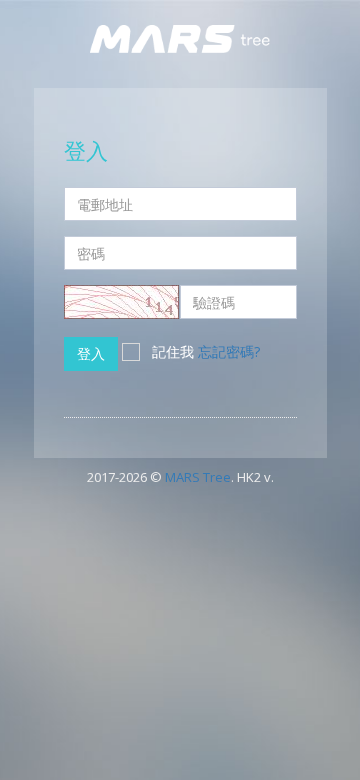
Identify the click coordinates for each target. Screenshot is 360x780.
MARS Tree (198, 477)
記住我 (173, 351)
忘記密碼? (229, 351)
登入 (91, 353)
